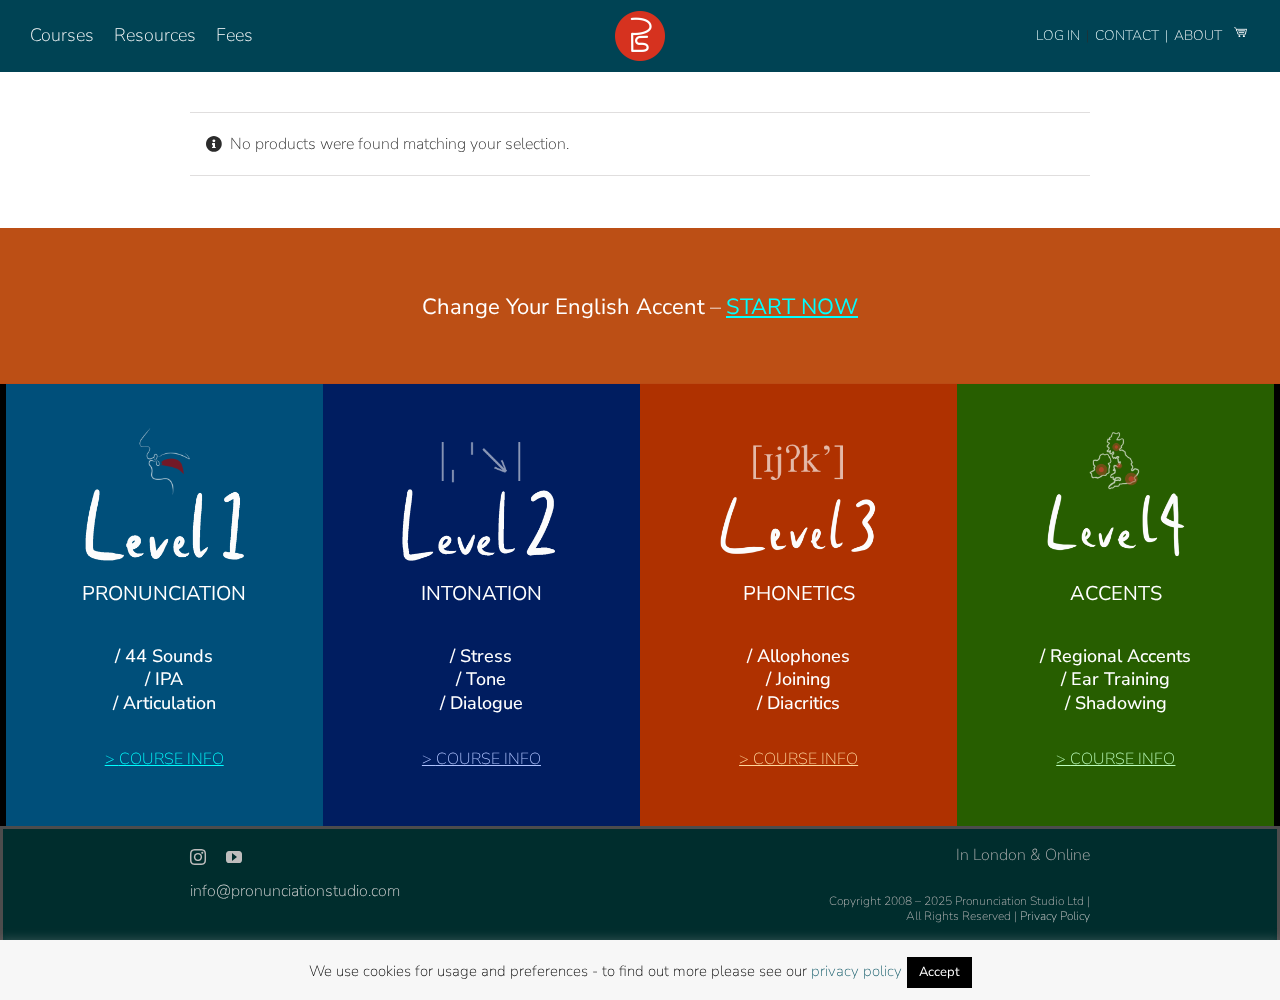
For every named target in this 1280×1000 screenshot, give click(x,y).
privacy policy (856, 971)
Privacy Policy (1055, 916)
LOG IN (1058, 35)
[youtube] (234, 857)
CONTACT (1128, 35)
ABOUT (1199, 35)
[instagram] (198, 857)
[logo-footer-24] (640, 19)
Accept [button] (939, 972)
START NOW (792, 307)
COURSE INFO (171, 759)
